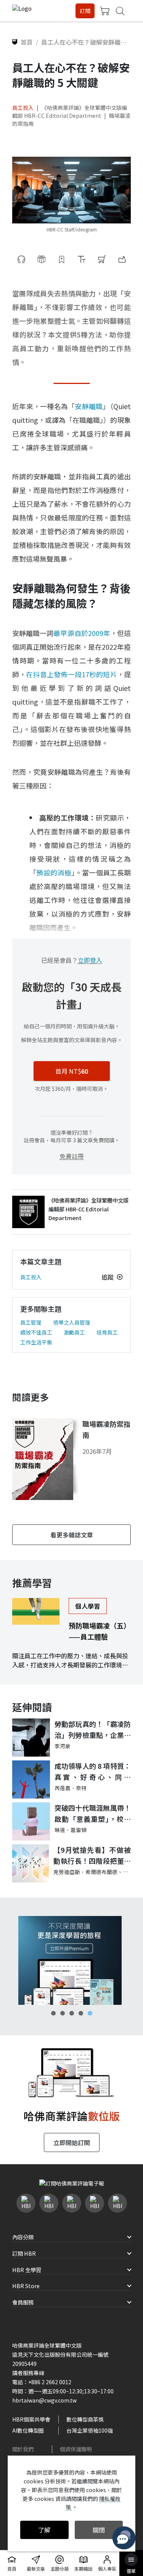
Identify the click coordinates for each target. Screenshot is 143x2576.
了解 (44, 2530)
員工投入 (23, 108)
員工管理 (31, 1322)
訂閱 (85, 11)
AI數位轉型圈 (28, 2430)
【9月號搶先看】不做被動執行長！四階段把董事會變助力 (92, 1856)
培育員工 (107, 1332)
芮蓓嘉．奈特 (71, 1788)
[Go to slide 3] (72, 2013)
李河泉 (63, 1746)
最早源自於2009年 (82, 633)
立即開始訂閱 (72, 2142)
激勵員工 (74, 1332)
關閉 (99, 2530)
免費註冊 (72, 1156)
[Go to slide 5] (90, 2013)
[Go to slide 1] (53, 2013)
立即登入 (90, 960)
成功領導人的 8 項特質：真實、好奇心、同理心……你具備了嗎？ (93, 1772)
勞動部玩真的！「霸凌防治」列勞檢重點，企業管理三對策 (93, 1730)
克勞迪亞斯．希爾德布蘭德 (85, 1872)
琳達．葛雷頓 (71, 1830)
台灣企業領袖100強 (90, 2430)
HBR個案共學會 (31, 2419)
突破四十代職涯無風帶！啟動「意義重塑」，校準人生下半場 (93, 1814)
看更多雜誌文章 (72, 1535)
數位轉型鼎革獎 (85, 2419)
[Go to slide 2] (63, 2013)
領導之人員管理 (72, 1322)
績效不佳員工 (36, 1332)
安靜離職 (89, 406)
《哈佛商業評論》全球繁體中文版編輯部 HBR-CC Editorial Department (70, 112)
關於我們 (23, 2449)
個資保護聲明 (76, 2449)
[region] (71, 1960)
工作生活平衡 (36, 1342)
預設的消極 (54, 872)
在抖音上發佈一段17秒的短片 (71, 674)
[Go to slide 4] (81, 2013)
